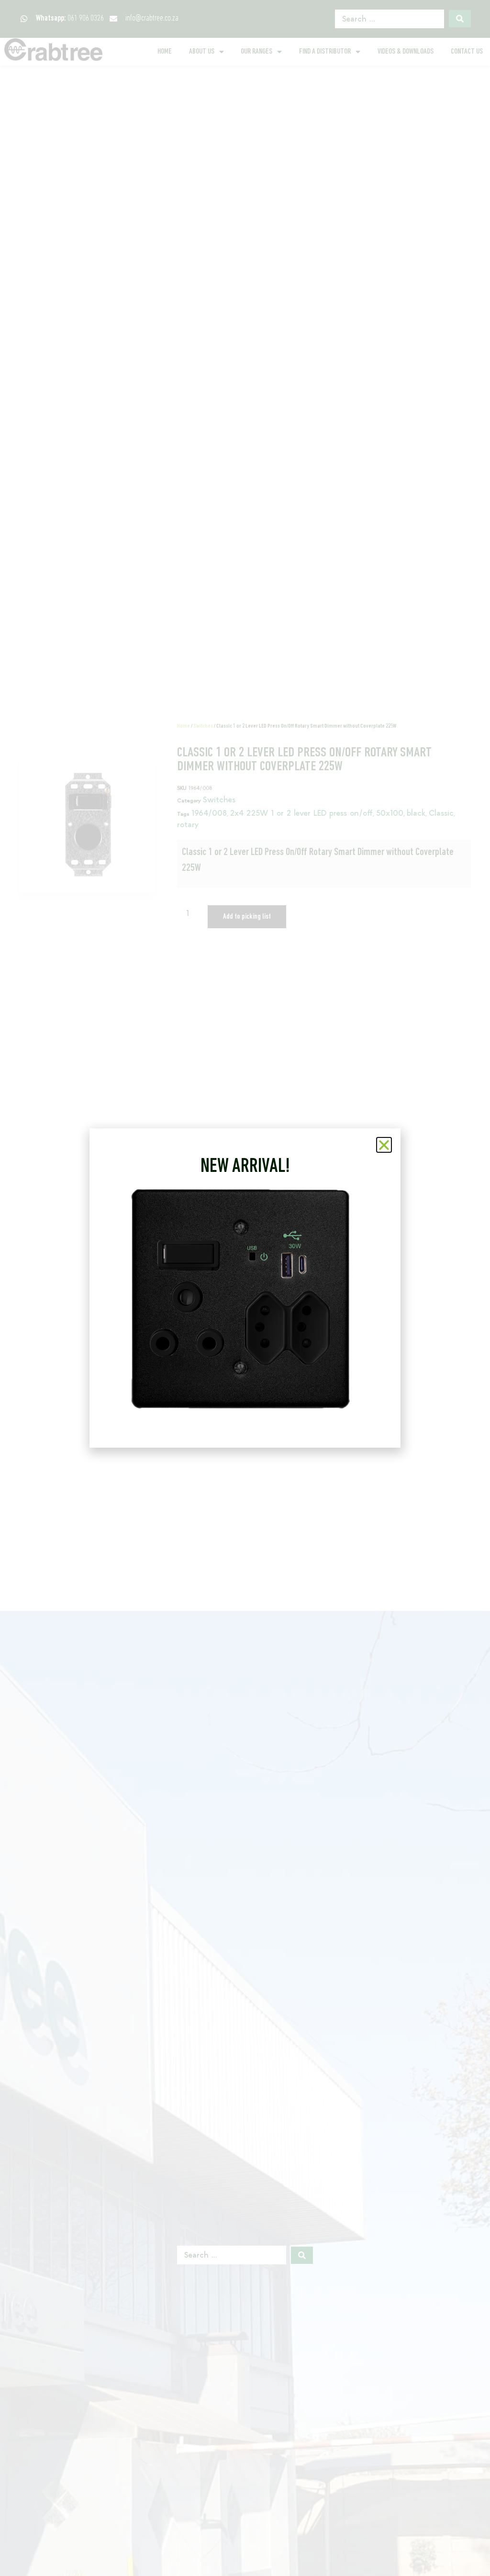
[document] (245, 1288)
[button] (384, 1145)
